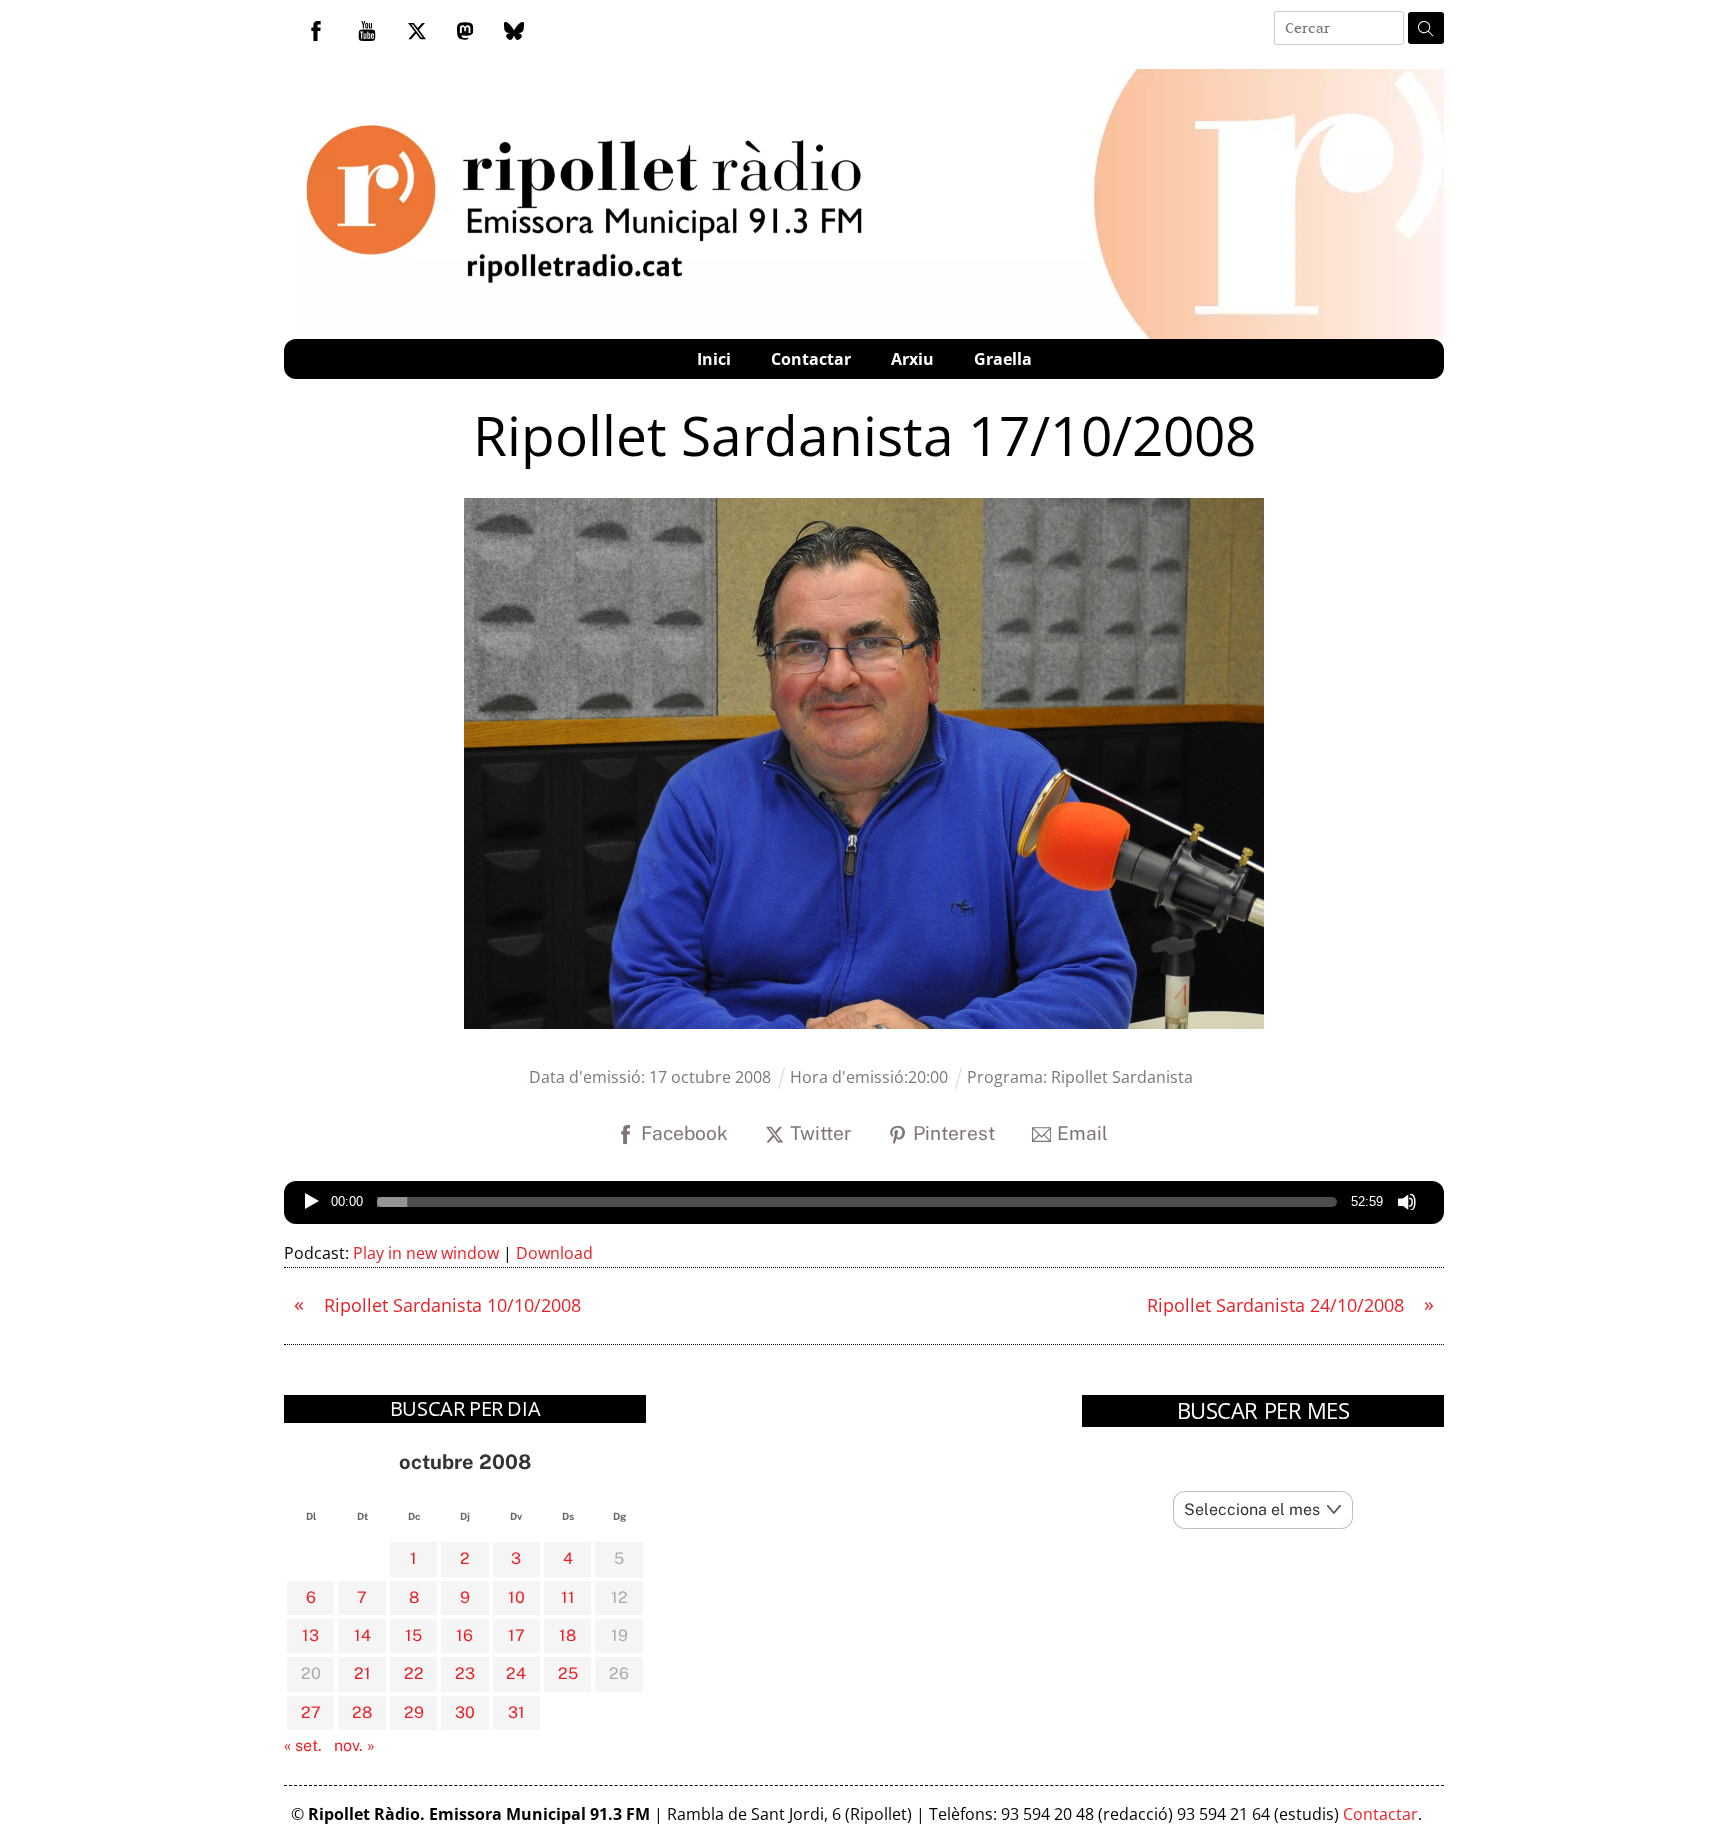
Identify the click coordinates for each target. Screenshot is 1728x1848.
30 (465, 1712)
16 (464, 1635)
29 (414, 1712)
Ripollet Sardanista (1122, 1077)
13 (310, 1635)
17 (516, 1635)
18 (567, 1635)
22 (414, 1673)
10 (516, 1597)
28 (362, 1712)
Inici (714, 359)
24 (516, 1673)
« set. (303, 1745)
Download (554, 1253)
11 (568, 1597)
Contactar (811, 359)
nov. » (354, 1745)
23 (465, 1673)
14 (362, 1635)
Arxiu (912, 359)
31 (516, 1712)
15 (413, 1635)
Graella (1003, 359)
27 (311, 1712)
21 (362, 1673)
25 (568, 1673)
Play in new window (426, 1253)
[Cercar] (1426, 28)
